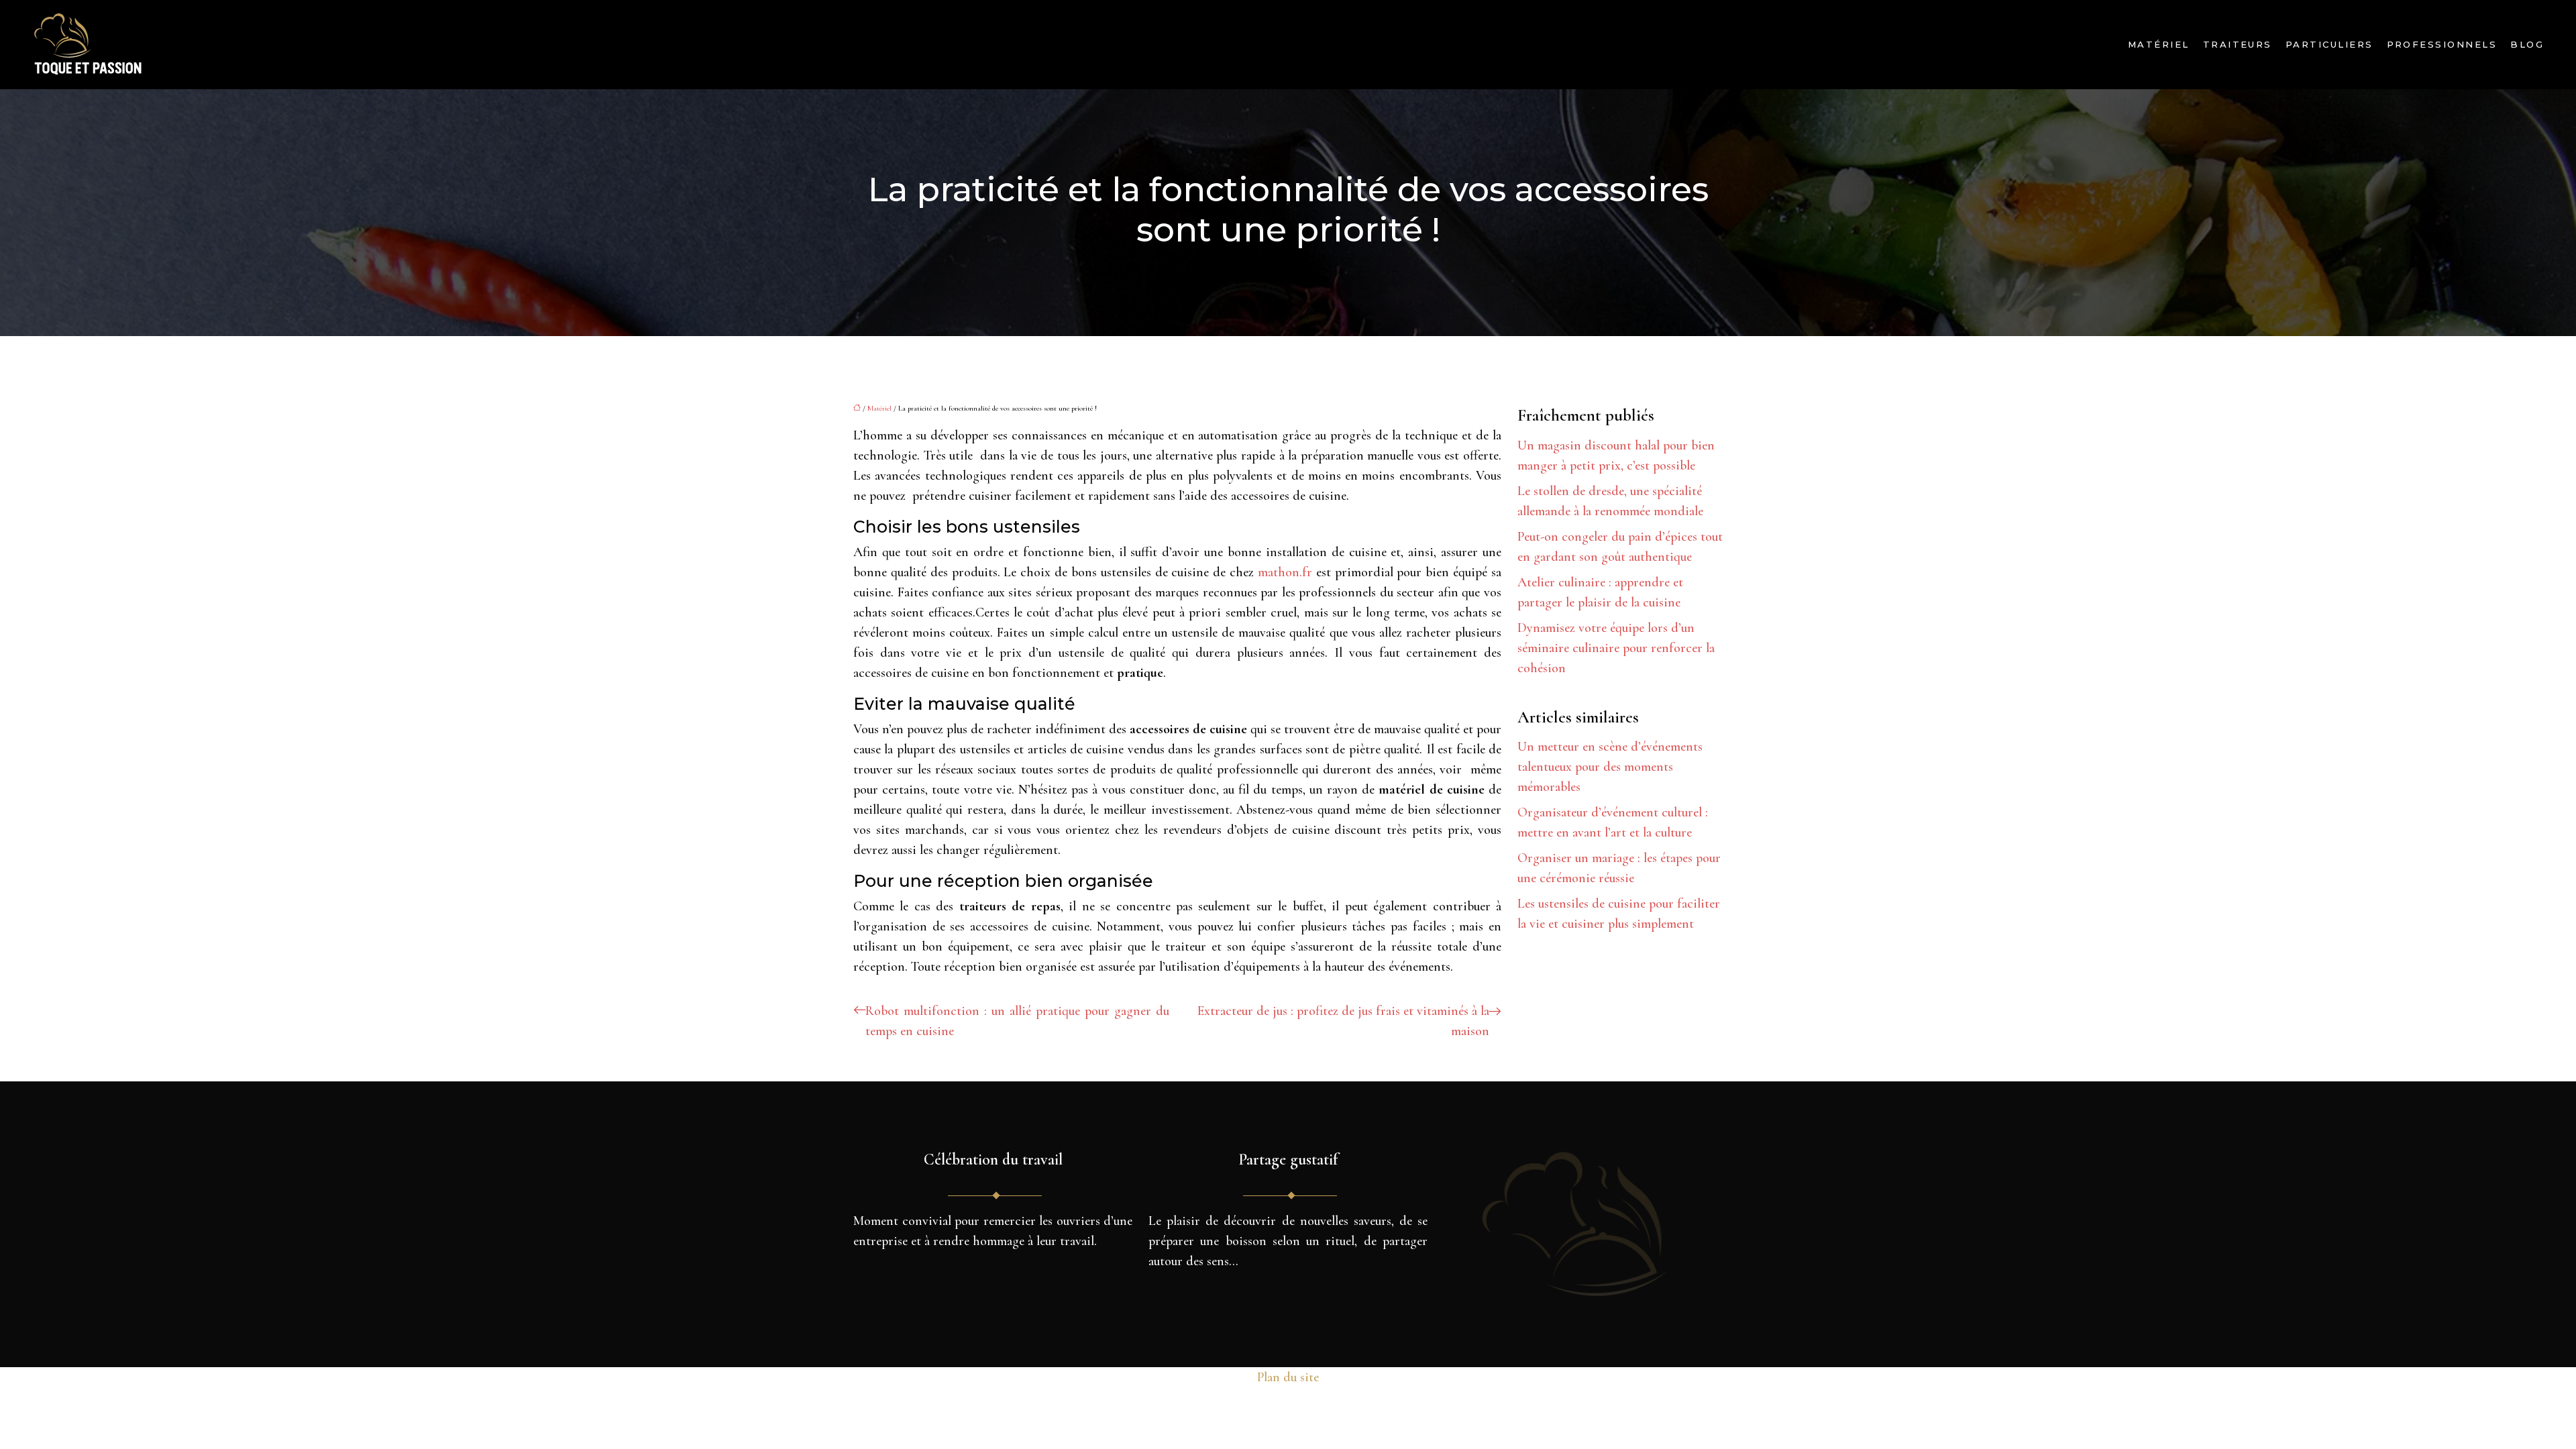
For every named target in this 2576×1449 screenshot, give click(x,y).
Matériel (2159, 44)
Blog (2527, 44)
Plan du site (1288, 1377)
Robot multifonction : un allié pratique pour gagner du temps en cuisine (1017, 1021)
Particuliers (2329, 44)
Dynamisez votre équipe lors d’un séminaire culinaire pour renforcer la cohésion (1616, 648)
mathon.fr (1285, 572)
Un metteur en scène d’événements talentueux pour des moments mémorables (1610, 767)
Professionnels (2442, 44)
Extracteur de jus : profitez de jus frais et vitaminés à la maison (1343, 1021)
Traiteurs (2238, 44)
